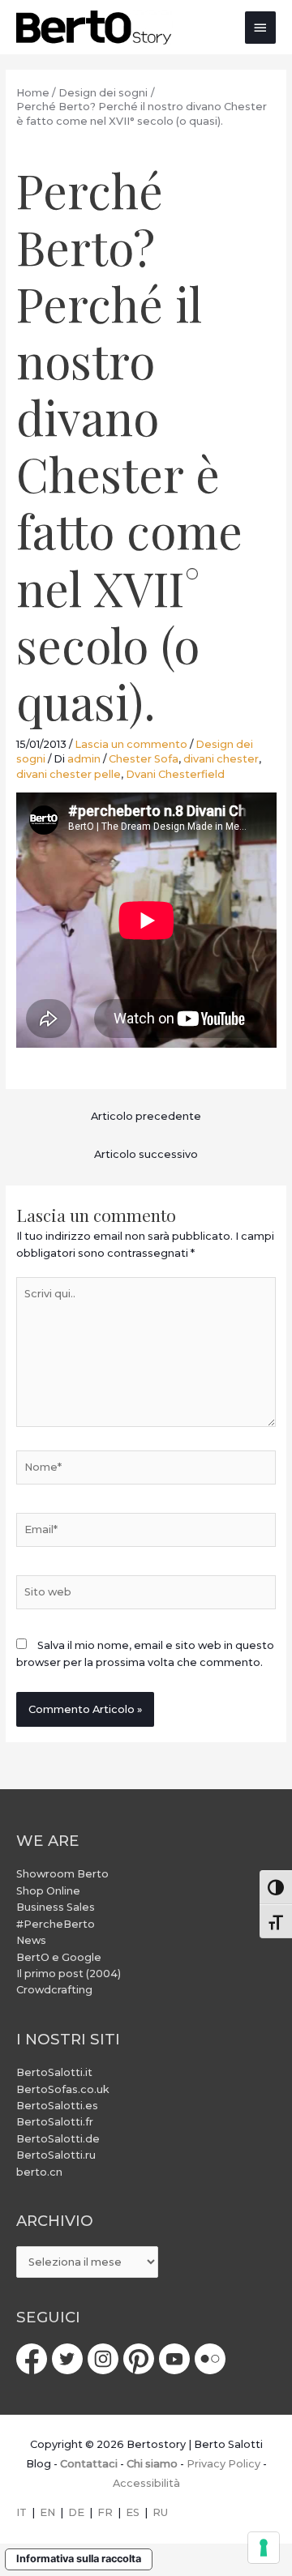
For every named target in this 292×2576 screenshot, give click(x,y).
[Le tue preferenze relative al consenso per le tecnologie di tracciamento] (264, 2548)
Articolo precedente (146, 1116)
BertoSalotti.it (54, 2072)
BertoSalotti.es (57, 2106)
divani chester (221, 759)
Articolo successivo (146, 1154)
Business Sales (56, 1907)
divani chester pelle (69, 774)
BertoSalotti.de (58, 2139)
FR (105, 2512)
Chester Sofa (144, 759)
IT (21, 2512)
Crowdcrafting (54, 1990)
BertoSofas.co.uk (63, 2089)
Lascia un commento (131, 744)
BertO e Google (59, 1957)
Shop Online (48, 1891)
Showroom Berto (62, 1874)
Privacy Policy (223, 2464)
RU (160, 2512)
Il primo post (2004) (69, 1974)
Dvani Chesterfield (175, 774)
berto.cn (39, 2172)
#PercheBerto (56, 1924)
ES (133, 2512)
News (31, 1940)
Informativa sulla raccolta (79, 2559)
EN (47, 2512)
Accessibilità (146, 2483)
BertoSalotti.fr (55, 2122)
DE (76, 2512)
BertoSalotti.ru (56, 2155)
